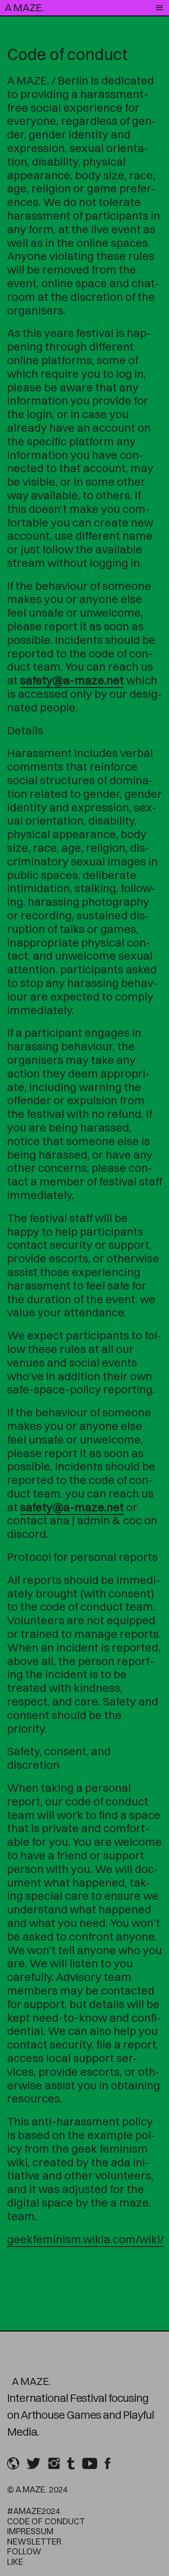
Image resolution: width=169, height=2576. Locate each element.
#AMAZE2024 (34, 2511)
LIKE (15, 2562)
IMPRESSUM (30, 2531)
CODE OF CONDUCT (46, 2521)
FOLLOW (24, 2551)
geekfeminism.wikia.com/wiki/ (85, 2239)
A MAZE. (24, 8)
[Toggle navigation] (159, 8)
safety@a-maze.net (72, 680)
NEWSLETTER (34, 2542)
